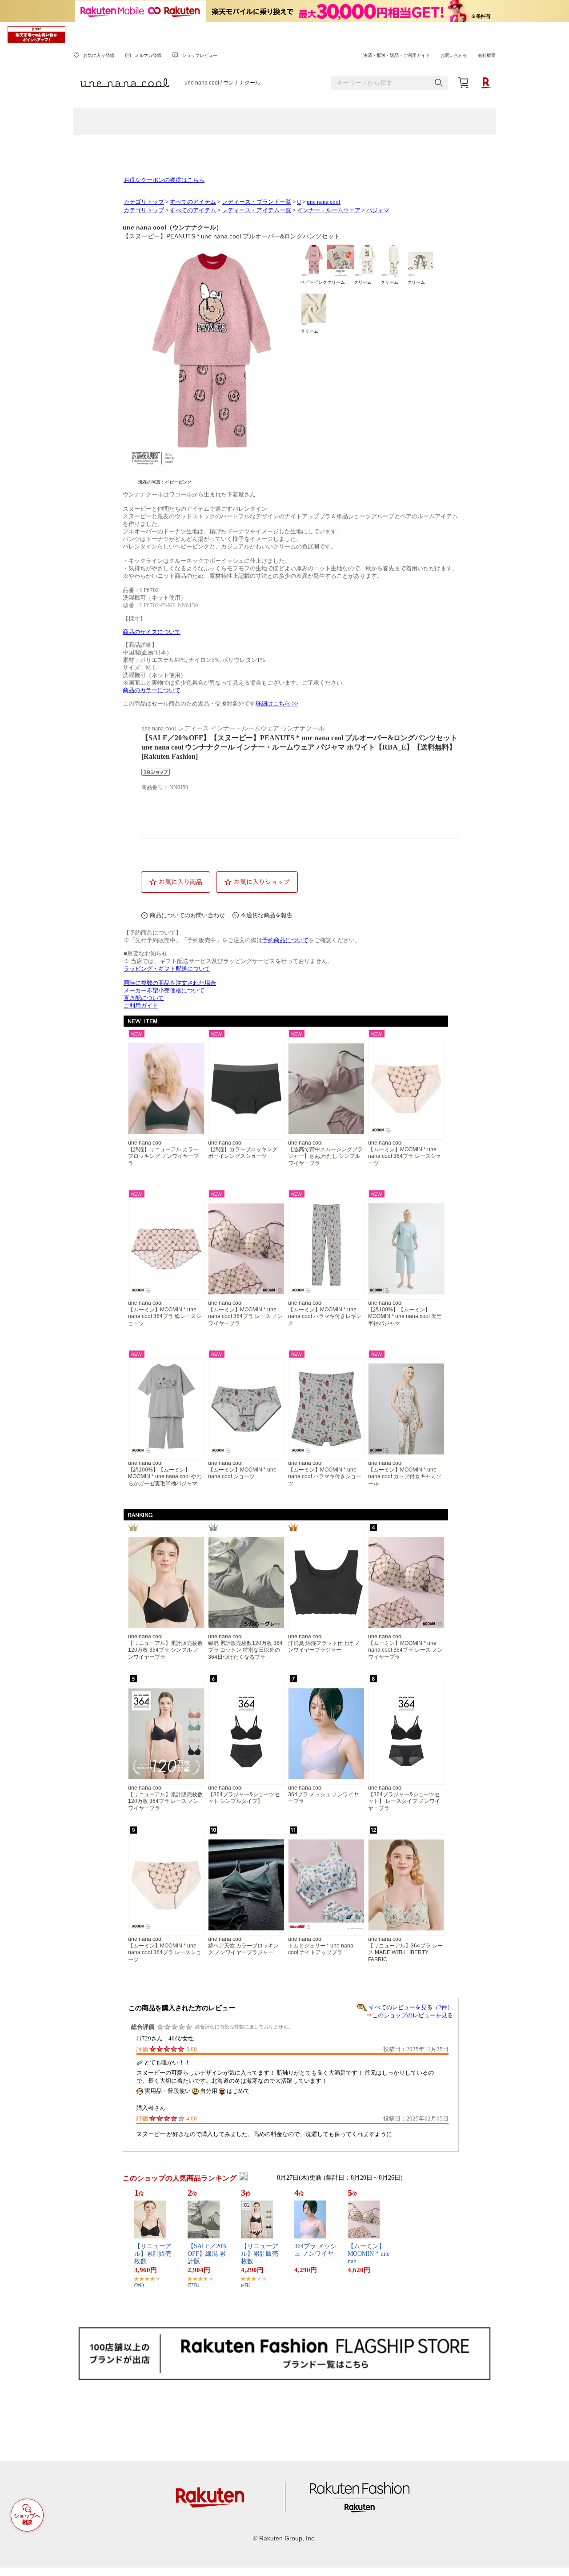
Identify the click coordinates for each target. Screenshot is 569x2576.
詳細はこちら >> (277, 704)
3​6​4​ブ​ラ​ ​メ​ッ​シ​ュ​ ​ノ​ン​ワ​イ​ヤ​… (315, 2254)
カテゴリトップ (144, 202)
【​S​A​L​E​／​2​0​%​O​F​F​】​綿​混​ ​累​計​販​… (208, 2254)
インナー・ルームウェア (329, 210)
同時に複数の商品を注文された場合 (170, 983)
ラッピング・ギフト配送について (167, 969)
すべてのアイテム (193, 202)
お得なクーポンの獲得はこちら (164, 180)
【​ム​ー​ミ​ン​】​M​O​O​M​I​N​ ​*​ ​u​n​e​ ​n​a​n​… (369, 2254)
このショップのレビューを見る (413, 2015)
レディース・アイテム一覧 (256, 210)
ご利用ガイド (141, 1006)
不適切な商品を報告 (266, 915)
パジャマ (378, 210)
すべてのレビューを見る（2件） (411, 2007)
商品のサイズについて (152, 632)
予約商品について (285, 940)
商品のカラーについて (152, 690)
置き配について (144, 998)
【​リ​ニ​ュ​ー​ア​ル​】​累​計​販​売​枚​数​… (153, 2254)
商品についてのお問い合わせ (187, 915)
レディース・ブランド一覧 (256, 202)
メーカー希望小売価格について (164, 991)
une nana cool (324, 202)
